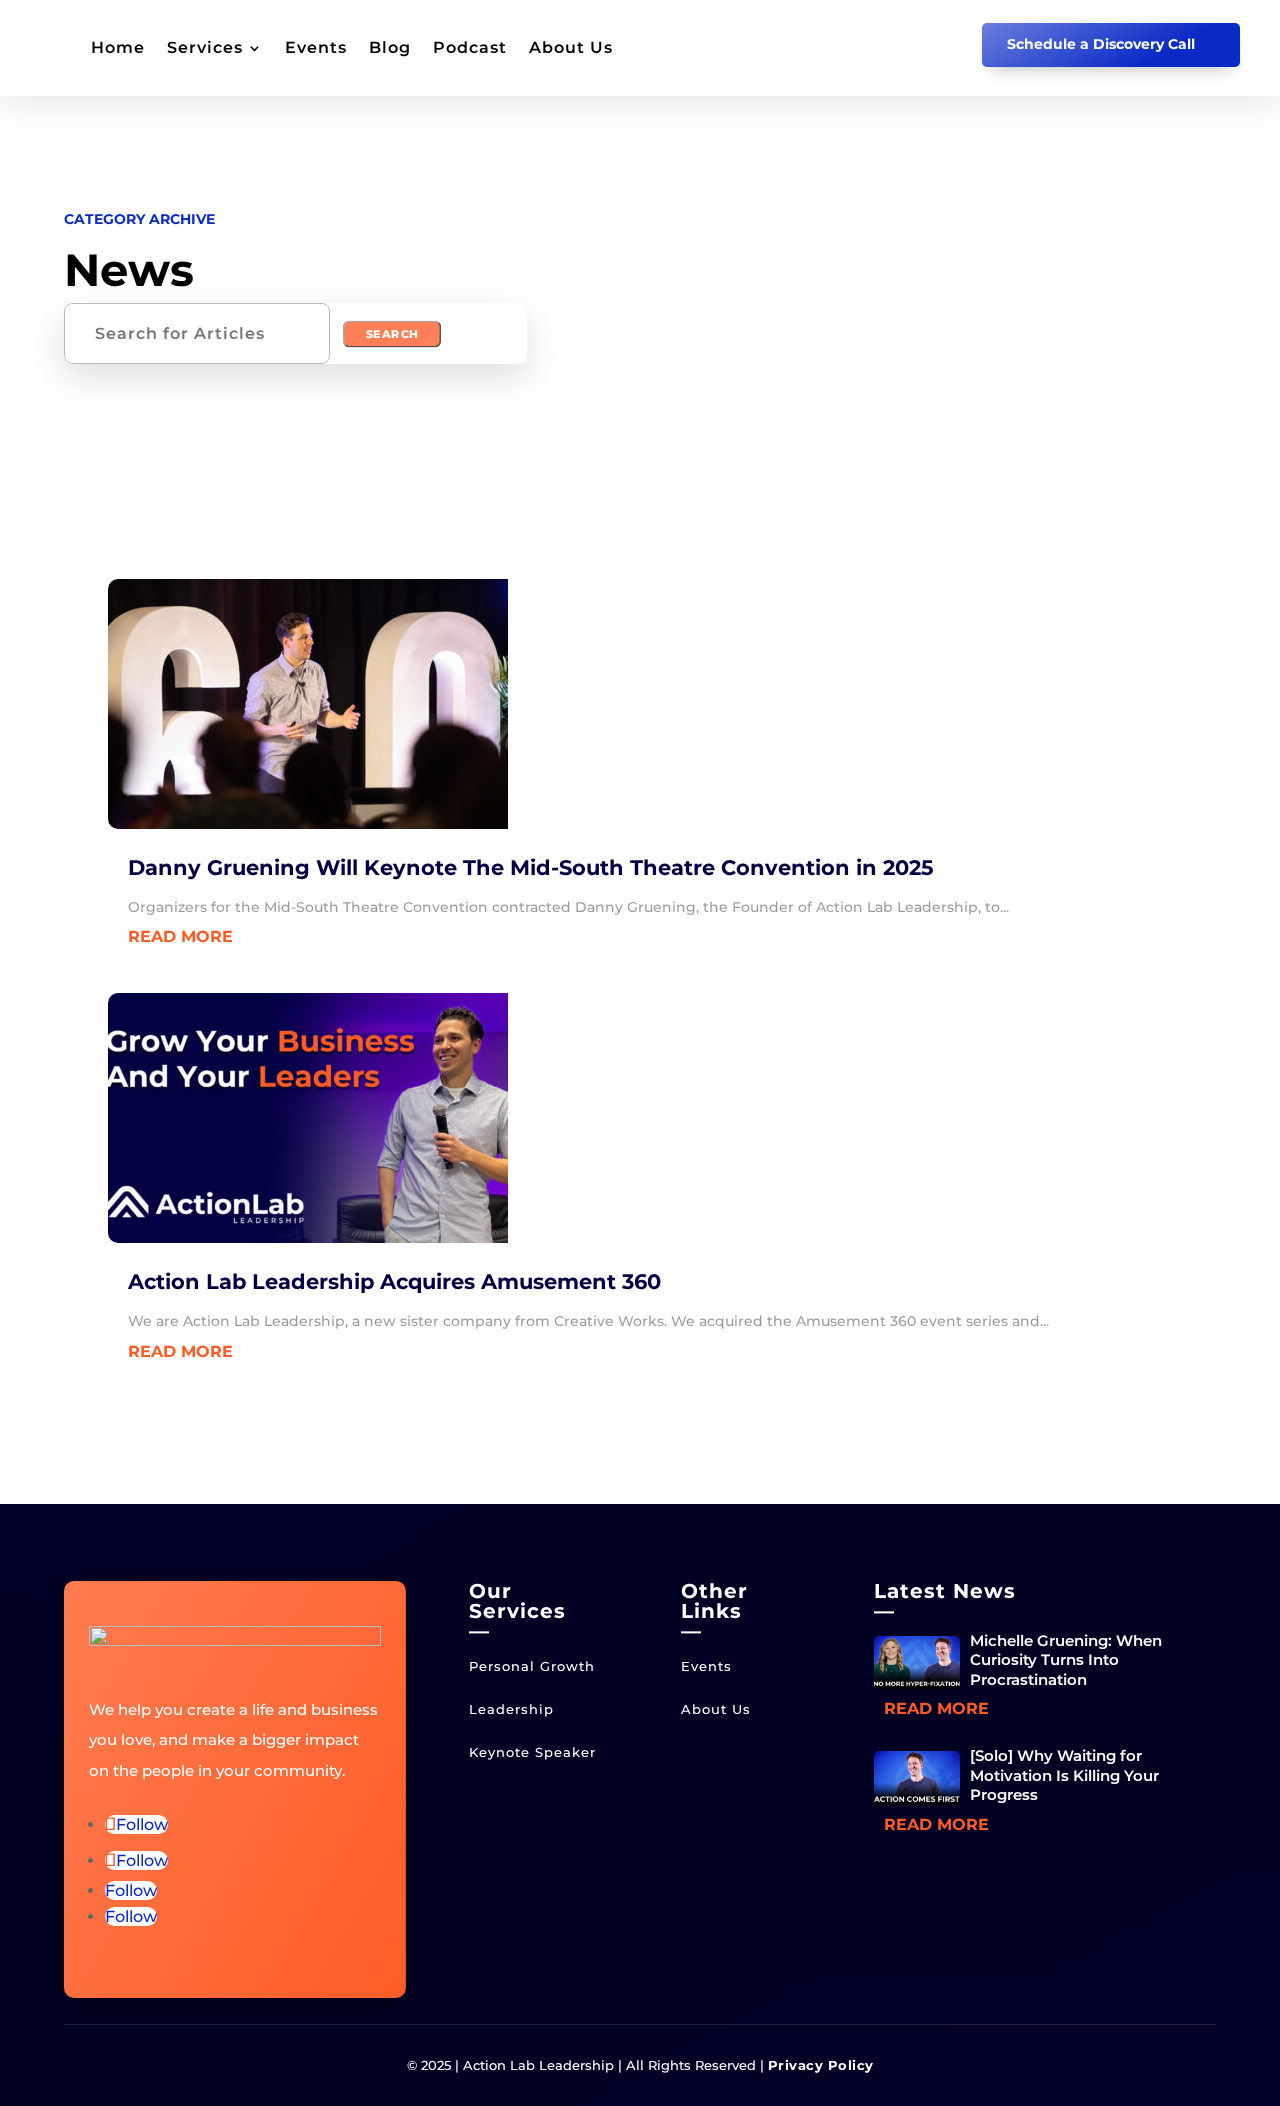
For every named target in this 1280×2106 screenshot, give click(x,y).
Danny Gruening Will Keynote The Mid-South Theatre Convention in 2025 (531, 867)
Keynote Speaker (532, 1752)
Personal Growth (532, 1666)
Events (316, 47)
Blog (390, 47)
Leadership (511, 1709)
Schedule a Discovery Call (1101, 44)
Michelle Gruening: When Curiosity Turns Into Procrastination (1066, 1660)
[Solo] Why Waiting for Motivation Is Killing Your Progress (1064, 1775)
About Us (571, 47)
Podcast (470, 47)
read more (180, 936)
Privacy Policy (821, 2065)
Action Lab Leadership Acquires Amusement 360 (394, 1281)
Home (118, 47)
